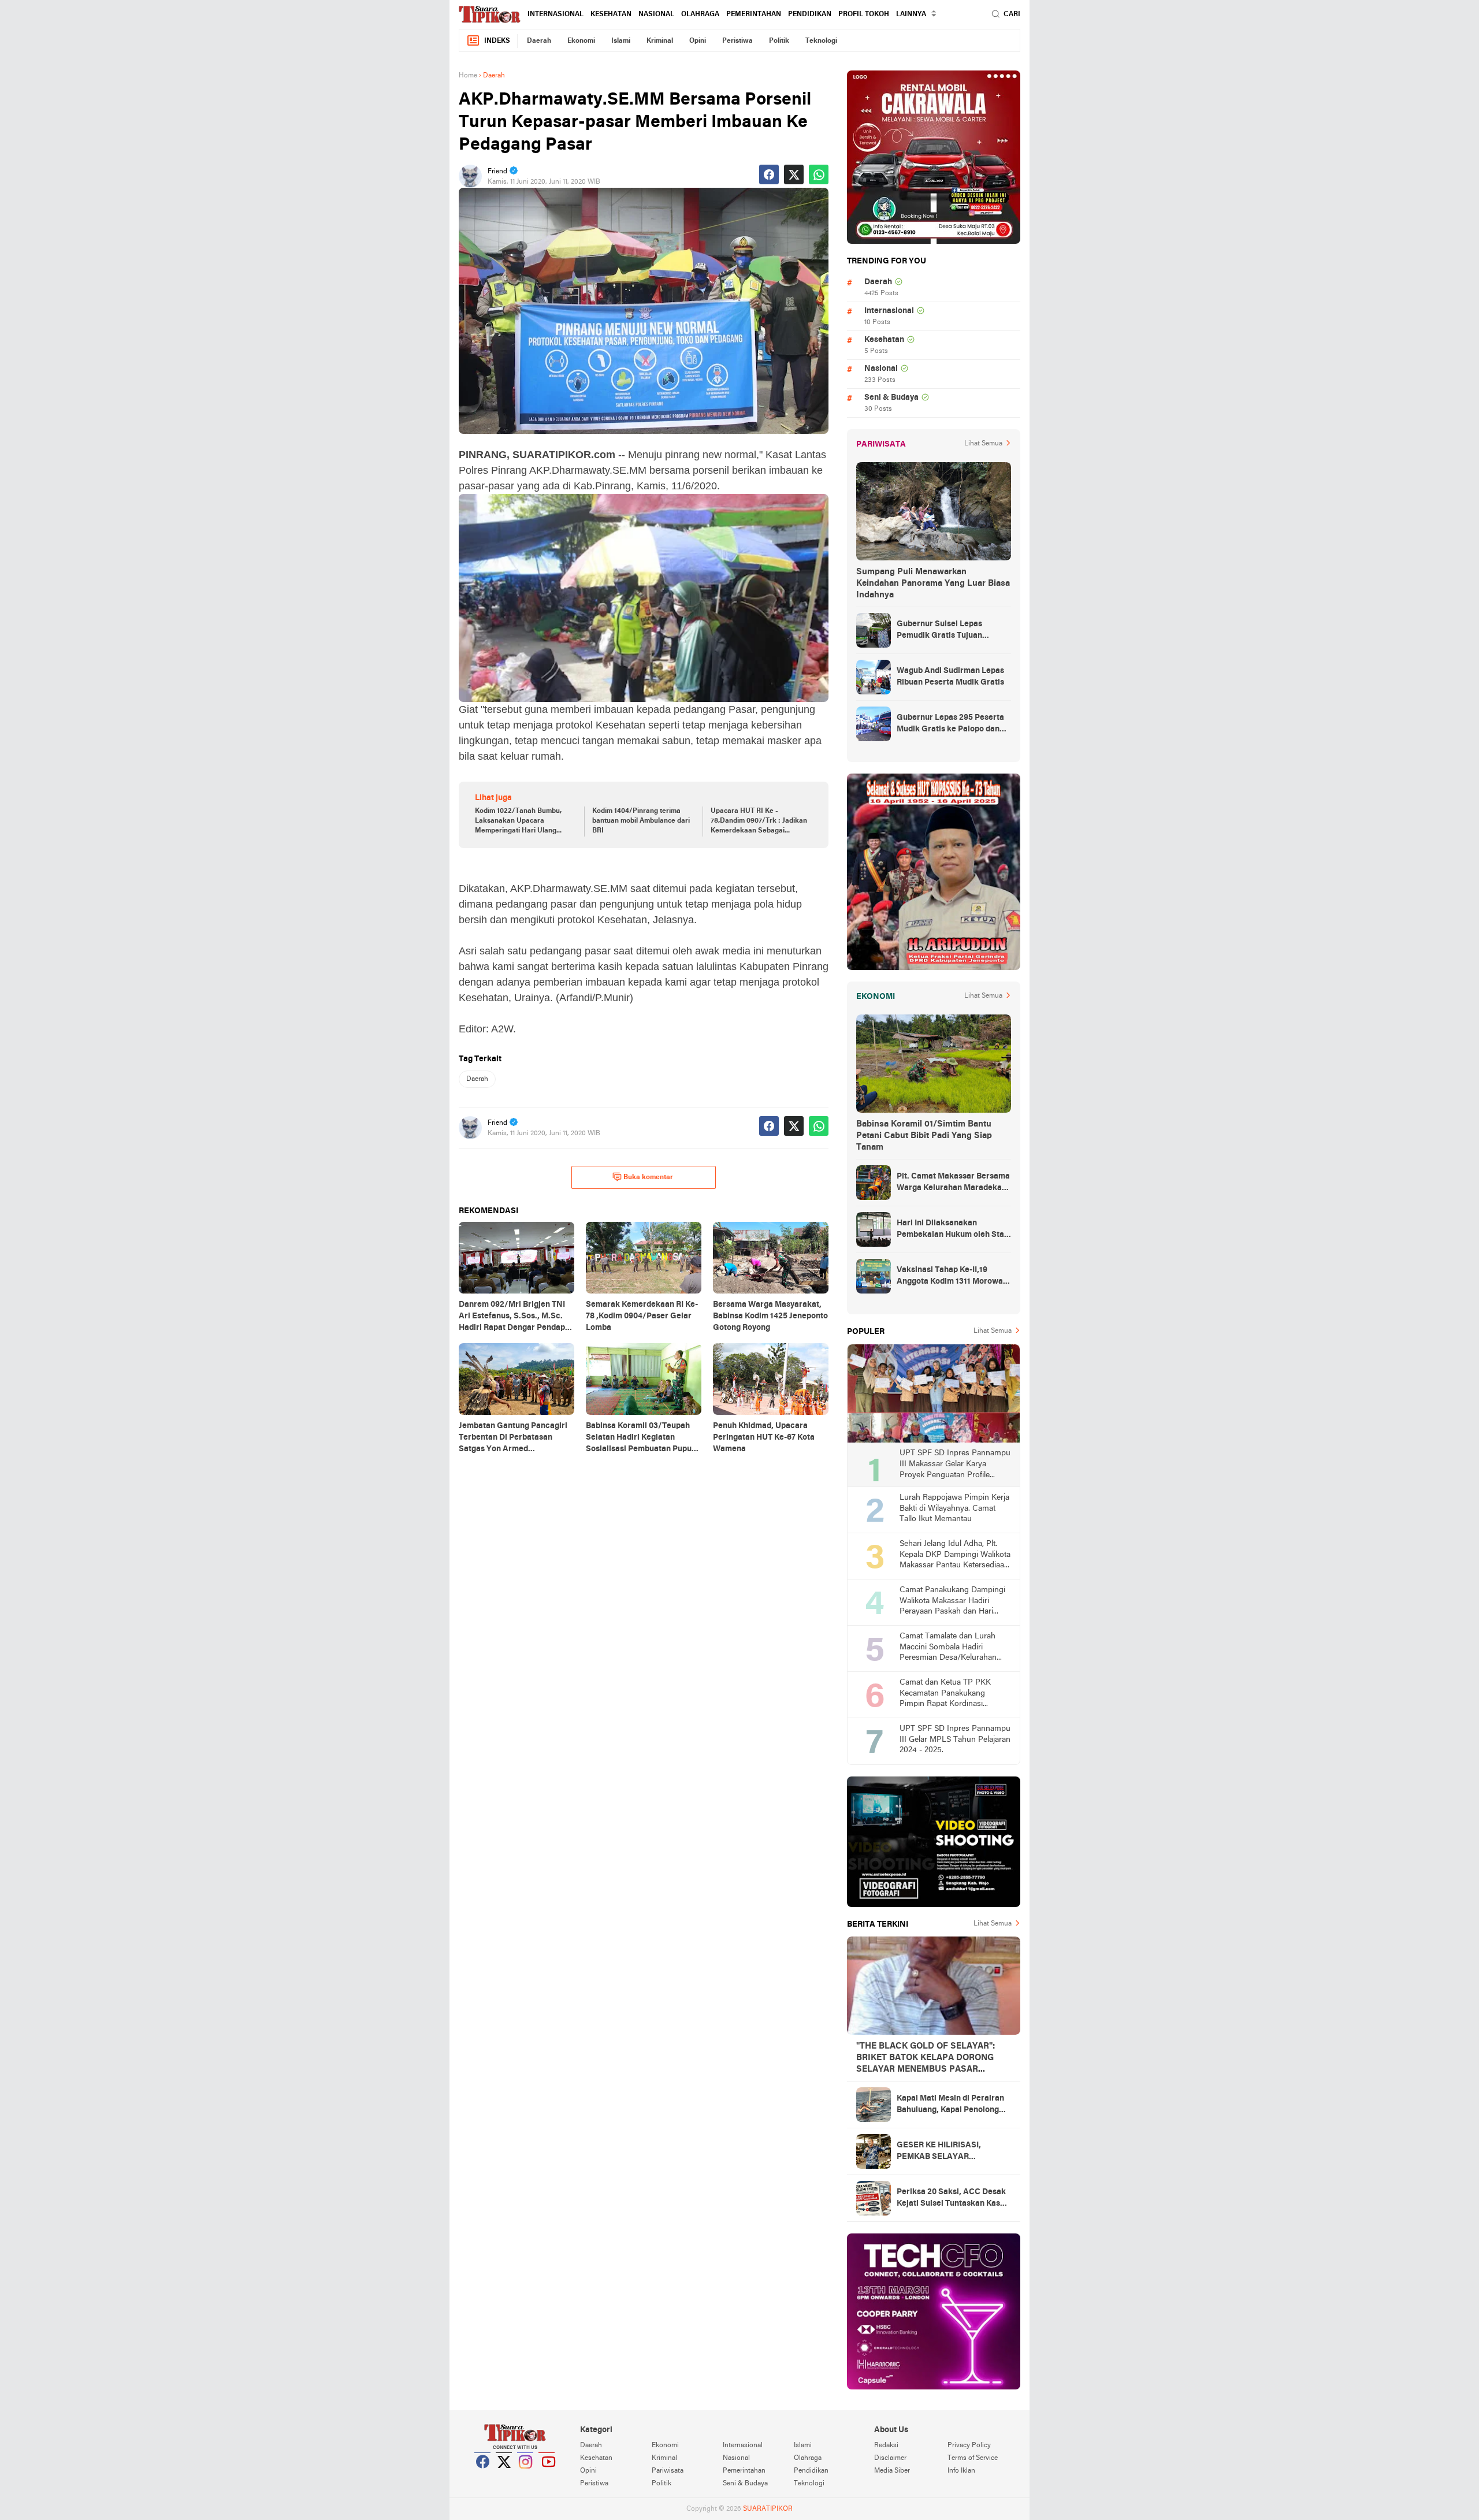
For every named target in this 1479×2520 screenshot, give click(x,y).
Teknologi (821, 41)
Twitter (504, 2476)
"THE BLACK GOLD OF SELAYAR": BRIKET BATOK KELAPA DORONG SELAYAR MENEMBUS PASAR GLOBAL (926, 2058)
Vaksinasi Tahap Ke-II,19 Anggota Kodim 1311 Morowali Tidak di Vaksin (952, 1277)
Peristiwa (737, 41)
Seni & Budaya (891, 398)
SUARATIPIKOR (768, 2509)
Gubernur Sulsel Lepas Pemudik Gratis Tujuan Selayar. (939, 631)
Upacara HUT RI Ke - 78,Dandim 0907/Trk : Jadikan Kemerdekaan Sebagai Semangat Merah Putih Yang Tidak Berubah (759, 822)
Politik (779, 41)
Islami (621, 41)
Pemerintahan (754, 14)
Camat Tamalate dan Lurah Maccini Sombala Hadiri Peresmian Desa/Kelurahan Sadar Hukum (948, 1648)
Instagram (526, 2476)
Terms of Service (973, 2458)
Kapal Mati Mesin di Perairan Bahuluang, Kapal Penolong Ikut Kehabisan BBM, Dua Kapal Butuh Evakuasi (950, 2105)
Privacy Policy (969, 2445)
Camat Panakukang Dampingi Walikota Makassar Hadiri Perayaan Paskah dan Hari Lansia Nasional (952, 1602)
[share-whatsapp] (819, 174)
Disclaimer (890, 2458)
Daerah (539, 41)
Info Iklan (961, 2471)
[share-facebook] (769, 174)
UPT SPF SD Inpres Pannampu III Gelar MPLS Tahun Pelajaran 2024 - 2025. (955, 1740)
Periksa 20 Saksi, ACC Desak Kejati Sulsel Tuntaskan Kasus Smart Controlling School (953, 2199)
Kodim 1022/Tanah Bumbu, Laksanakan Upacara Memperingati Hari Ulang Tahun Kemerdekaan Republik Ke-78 (524, 822)
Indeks (497, 41)
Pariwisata (668, 2471)
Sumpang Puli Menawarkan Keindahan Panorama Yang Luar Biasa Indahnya (933, 583)
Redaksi (886, 2445)
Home (468, 76)
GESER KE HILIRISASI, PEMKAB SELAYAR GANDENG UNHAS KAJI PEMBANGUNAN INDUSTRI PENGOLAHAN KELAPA (949, 2152)
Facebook (483, 2476)
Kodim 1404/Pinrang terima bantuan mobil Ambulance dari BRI (641, 821)
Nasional (656, 14)
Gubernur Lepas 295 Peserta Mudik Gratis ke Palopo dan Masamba (950, 724)
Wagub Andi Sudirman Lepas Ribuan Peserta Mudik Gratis (950, 677)
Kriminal (660, 41)
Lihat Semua (983, 444)
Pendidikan (810, 14)
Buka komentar (648, 1177)
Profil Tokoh (864, 14)
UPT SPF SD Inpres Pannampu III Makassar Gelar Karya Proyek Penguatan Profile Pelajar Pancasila (955, 1465)
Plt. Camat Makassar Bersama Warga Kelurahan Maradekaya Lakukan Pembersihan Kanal (954, 1183)
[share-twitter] (794, 174)
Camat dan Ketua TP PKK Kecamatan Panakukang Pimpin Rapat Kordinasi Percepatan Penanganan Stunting (945, 1694)
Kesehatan (611, 14)
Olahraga (700, 14)
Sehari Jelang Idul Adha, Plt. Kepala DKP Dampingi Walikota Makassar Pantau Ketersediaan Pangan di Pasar (955, 1556)
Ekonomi (581, 41)
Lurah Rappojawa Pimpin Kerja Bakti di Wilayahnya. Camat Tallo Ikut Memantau (954, 1508)
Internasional (555, 14)
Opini (698, 41)
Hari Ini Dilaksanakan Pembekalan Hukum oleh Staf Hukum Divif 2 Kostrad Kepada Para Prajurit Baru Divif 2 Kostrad (953, 1230)
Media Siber (892, 2471)
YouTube (547, 2476)
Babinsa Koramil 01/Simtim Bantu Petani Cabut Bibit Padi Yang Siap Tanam (924, 1136)
